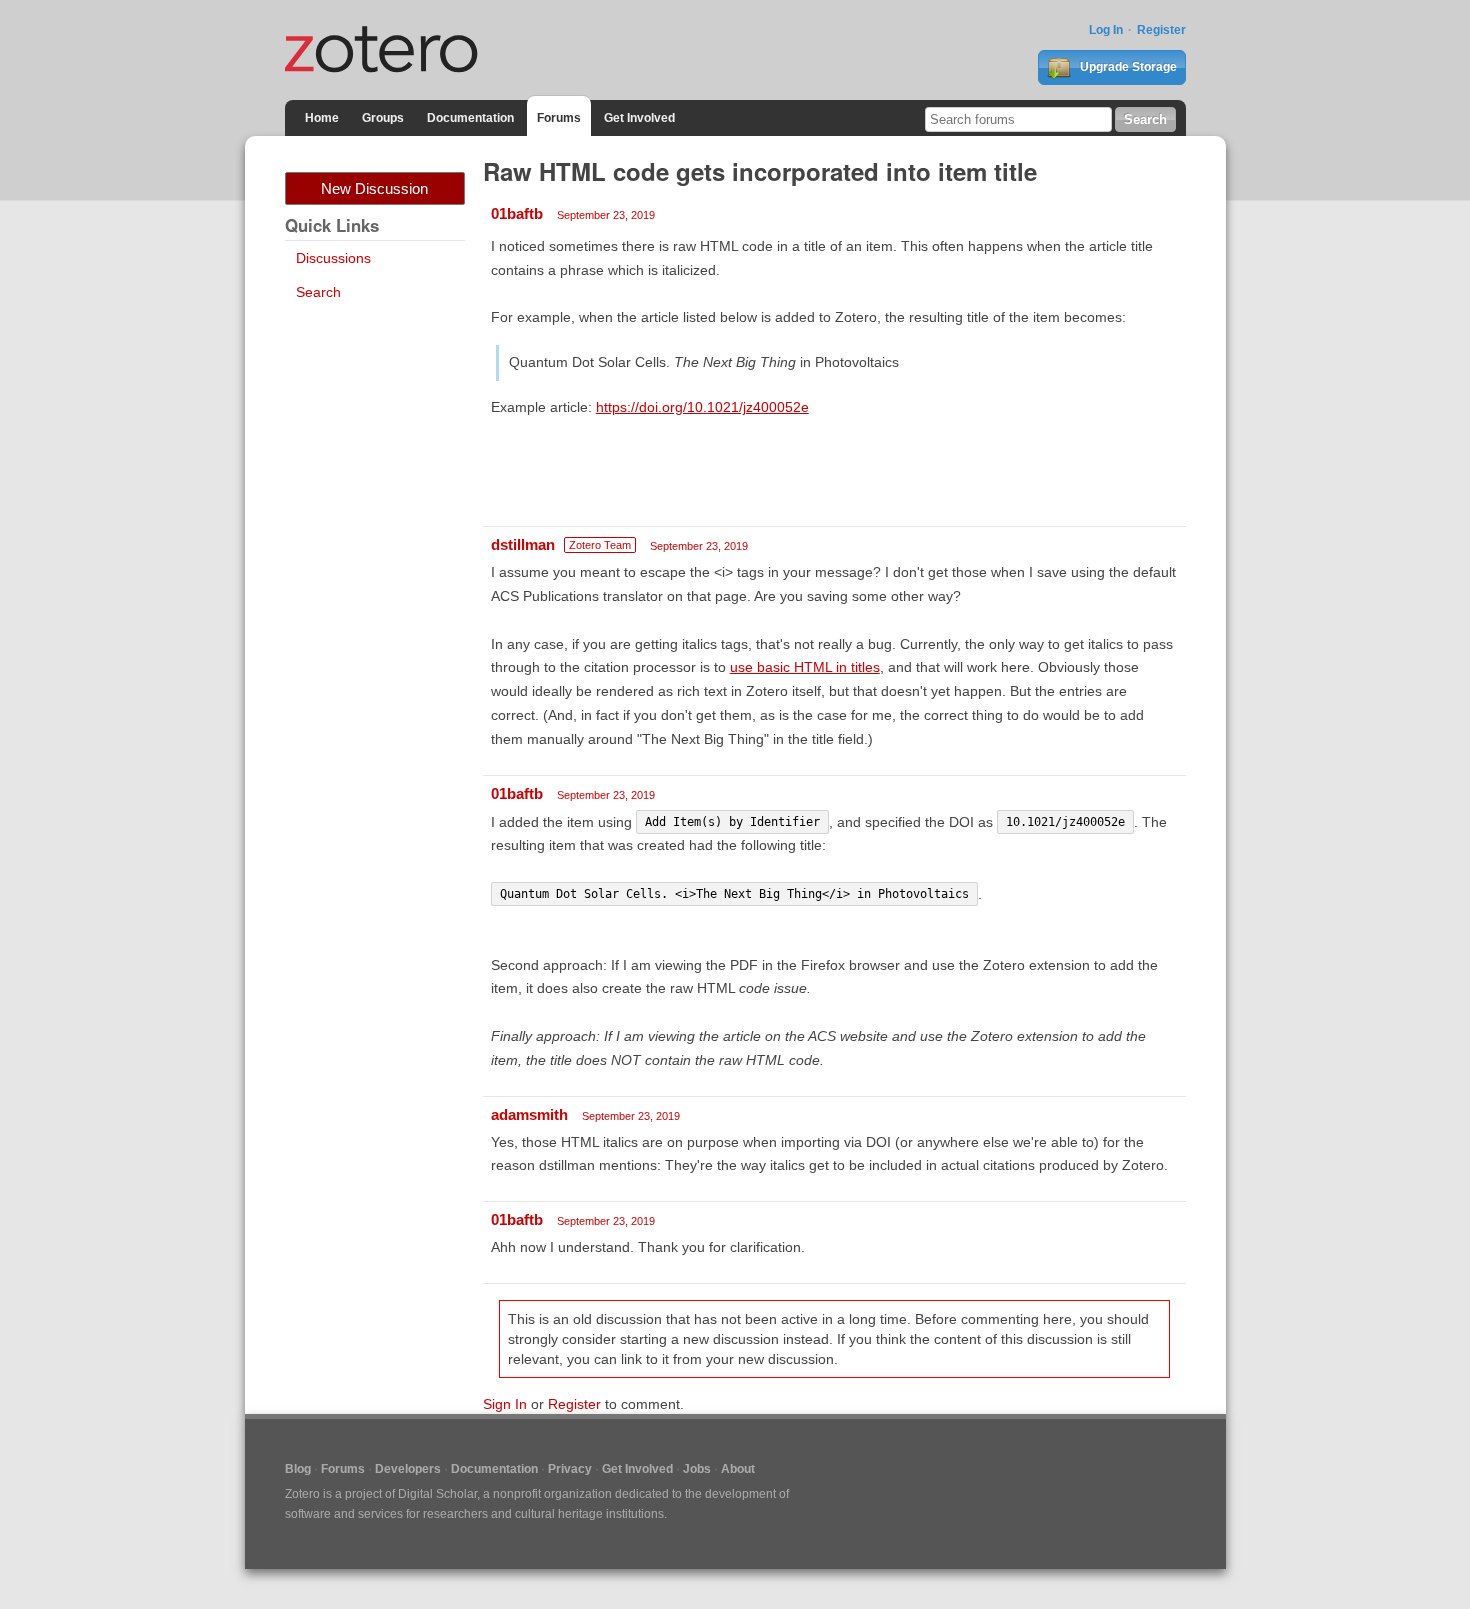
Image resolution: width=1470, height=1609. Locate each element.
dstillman (523, 544)
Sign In (505, 1404)
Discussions (333, 258)
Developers (408, 1469)
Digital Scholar (437, 1494)
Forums (559, 118)
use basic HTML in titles (805, 667)
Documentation (470, 118)
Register (1161, 30)
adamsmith (529, 1114)
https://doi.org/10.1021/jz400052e (702, 407)
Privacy (570, 1469)
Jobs (697, 1469)
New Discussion (374, 188)
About (738, 1469)
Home (322, 118)
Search (318, 292)
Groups (383, 118)
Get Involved (639, 118)
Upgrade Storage (1127, 67)
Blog (298, 1469)
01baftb (517, 213)
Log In (1106, 30)
